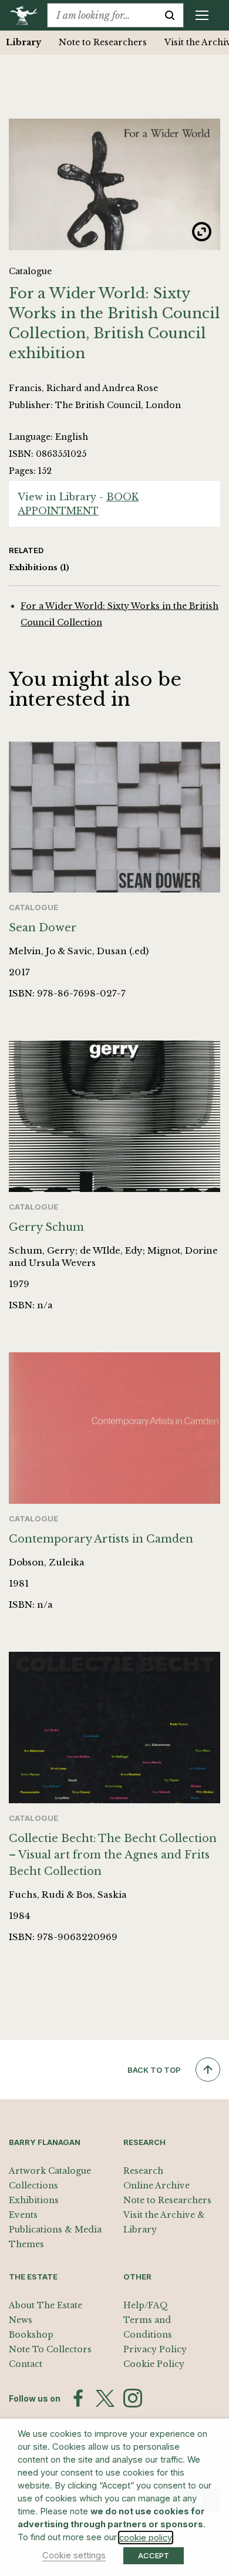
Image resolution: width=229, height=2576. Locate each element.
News (21, 2320)
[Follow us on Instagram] (133, 2398)
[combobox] (102, 15)
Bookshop (31, 2335)
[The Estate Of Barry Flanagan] (28, 15)
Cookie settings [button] (74, 2555)
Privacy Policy (155, 2349)
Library (23, 42)
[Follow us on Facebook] (78, 2398)
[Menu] (202, 15)
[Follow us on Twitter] (105, 2399)
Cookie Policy (154, 2364)
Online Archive (156, 2186)
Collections (33, 2186)
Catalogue (30, 271)
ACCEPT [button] (154, 2555)
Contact (26, 2364)
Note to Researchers (103, 42)
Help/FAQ (146, 2305)
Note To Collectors (50, 2349)
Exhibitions (39, 568)
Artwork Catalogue (50, 2171)
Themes (26, 2244)
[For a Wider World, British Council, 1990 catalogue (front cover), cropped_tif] (114, 184)
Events (23, 2215)
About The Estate (46, 2305)
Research (143, 2171)
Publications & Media (55, 2230)
